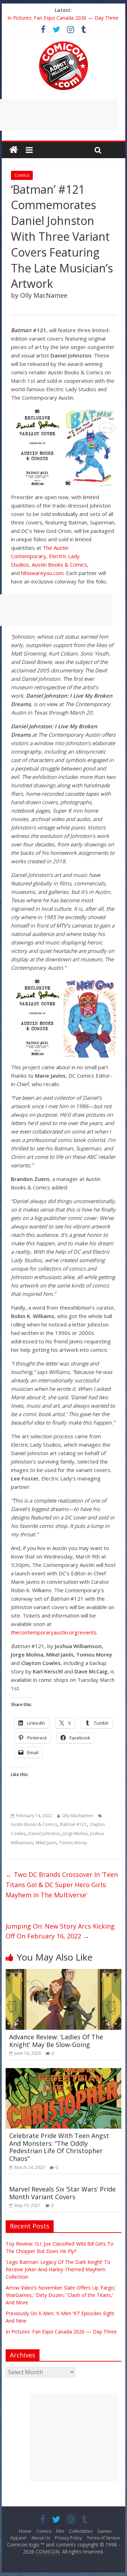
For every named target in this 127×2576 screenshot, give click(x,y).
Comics (22, 175)
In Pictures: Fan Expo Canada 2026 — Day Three (63, 18)
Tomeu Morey (73, 1843)
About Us (41, 2538)
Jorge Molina (75, 1833)
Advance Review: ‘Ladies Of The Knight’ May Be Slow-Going (56, 2041)
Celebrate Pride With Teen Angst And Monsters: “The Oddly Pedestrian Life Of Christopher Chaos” (59, 2147)
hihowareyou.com (42, 573)
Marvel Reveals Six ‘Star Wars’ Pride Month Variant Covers (62, 2193)
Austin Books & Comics (59, 564)
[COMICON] (64, 44)
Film (60, 2531)
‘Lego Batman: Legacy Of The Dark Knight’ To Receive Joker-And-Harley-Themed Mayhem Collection (58, 2269)
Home (25, 2531)
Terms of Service (103, 2538)
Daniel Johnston (44, 1833)
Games (104, 2531)
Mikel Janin (46, 1843)
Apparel (18, 2538)
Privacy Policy (68, 2538)
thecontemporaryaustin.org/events (54, 1632)
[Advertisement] (74, 2437)
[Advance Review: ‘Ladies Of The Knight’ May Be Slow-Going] (64, 1973)
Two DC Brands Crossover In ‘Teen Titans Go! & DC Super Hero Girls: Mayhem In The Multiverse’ (62, 1885)
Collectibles (81, 2531)
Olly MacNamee (77, 1816)
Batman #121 (73, 1824)
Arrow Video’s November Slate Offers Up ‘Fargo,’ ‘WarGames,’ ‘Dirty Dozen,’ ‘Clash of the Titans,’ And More (61, 2295)
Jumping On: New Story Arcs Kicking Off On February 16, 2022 (60, 1931)
